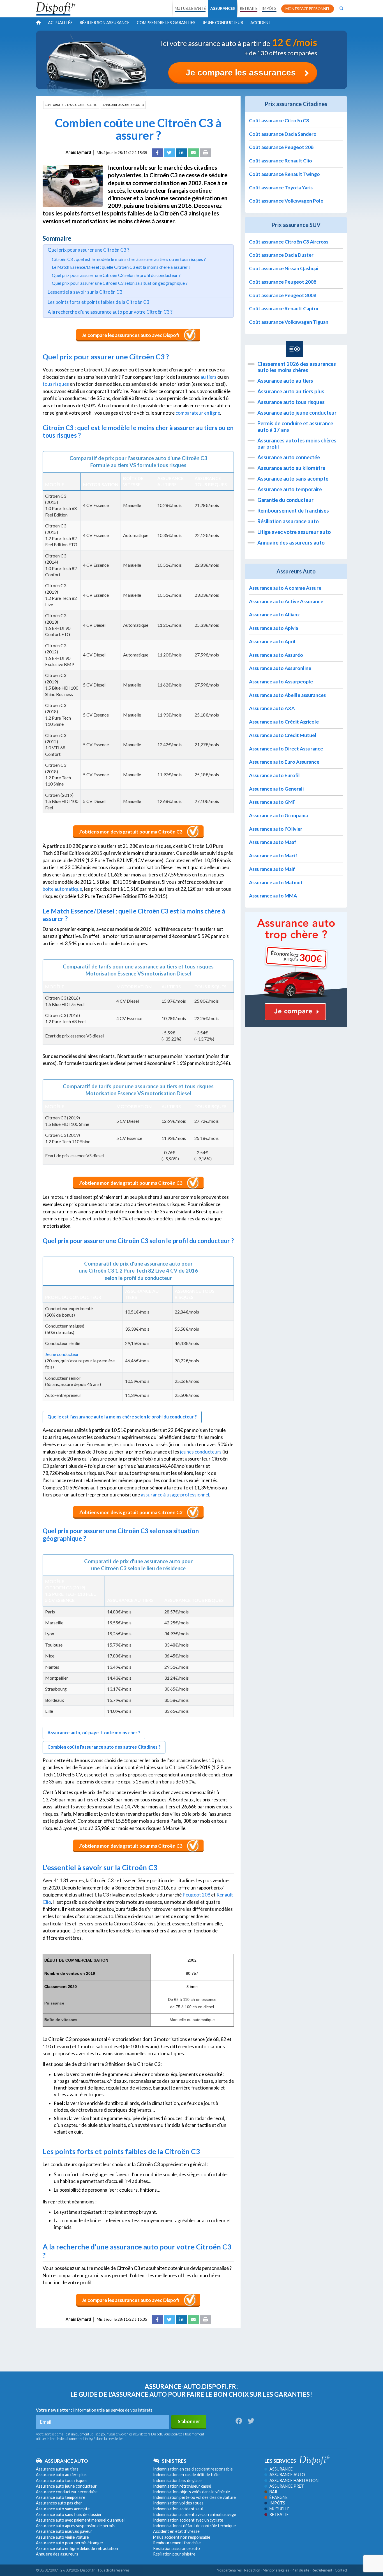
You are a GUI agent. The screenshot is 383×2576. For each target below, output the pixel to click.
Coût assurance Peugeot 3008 (283, 295)
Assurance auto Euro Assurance (284, 762)
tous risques (56, 384)
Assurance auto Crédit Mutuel (283, 735)
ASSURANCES (223, 8)
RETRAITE (248, 8)
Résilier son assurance (105, 23)
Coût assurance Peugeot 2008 (283, 282)
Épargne (279, 2497)
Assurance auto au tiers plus (291, 391)
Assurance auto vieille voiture (62, 2537)
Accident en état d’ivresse (176, 2531)
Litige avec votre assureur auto (294, 532)
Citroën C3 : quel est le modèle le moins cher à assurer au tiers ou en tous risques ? (129, 259)
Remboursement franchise (177, 2543)
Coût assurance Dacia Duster (281, 255)
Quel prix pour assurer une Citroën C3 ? (88, 250)
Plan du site (300, 2570)
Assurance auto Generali (276, 789)
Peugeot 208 (196, 1895)
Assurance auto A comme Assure (285, 588)
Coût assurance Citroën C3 (279, 120)
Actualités (60, 23)
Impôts (277, 2503)
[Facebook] (157, 153)
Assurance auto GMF (272, 802)
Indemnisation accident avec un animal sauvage (195, 2514)
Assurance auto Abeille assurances (287, 695)
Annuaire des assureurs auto (291, 543)
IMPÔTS (269, 8)
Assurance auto (287, 2475)
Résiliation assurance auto (288, 521)
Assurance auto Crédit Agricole (284, 722)
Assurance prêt (287, 2486)
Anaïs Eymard (78, 152)
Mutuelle (280, 2509)
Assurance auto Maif (272, 869)
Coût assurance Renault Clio (281, 161)
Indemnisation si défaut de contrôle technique (194, 2526)
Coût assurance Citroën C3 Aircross (289, 242)
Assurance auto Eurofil (274, 775)
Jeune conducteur (223, 23)
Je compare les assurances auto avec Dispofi (131, 335)
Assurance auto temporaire (290, 489)
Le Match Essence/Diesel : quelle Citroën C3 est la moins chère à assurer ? (121, 267)
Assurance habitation (294, 2480)
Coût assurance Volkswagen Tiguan (289, 322)
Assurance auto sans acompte (293, 479)
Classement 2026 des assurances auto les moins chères (297, 367)
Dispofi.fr (87, 2570)
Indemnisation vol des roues (178, 2503)
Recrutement (322, 2570)
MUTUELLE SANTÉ (190, 8)
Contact (341, 2570)
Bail (274, 2492)
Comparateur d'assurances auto (71, 105)
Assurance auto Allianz (274, 615)
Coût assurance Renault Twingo (284, 174)
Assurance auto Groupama (278, 815)
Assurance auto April (272, 641)
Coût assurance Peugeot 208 (281, 147)
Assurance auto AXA (272, 708)
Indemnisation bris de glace (177, 2480)
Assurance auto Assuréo (276, 655)
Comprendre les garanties (166, 23)
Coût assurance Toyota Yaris (281, 188)
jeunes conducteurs (201, 1452)
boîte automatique (62, 889)
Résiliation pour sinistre (174, 2554)
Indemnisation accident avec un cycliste (188, 2520)
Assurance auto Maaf (273, 842)
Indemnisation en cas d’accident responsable (193, 2469)
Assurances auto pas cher (59, 2503)
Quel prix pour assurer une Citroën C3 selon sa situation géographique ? (120, 283)
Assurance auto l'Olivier (276, 829)
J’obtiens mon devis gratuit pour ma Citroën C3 (131, 832)
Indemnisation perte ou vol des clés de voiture (194, 2497)
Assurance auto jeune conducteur (297, 413)
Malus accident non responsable (182, 2537)
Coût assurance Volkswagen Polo (286, 201)
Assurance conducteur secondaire (67, 2492)
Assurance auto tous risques (291, 402)
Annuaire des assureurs (57, 2554)
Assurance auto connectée (289, 457)
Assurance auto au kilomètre (291, 468)
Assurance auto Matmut (276, 882)
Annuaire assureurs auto (123, 105)
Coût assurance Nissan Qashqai (284, 268)
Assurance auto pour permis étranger (70, 2543)
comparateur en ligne (198, 413)
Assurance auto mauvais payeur (64, 2531)
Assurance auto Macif (273, 856)
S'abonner (189, 2421)
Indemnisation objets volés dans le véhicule (191, 2492)
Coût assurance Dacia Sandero (283, 134)
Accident (261, 23)
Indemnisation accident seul (178, 2509)
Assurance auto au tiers (285, 381)
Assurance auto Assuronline (280, 668)
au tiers (208, 377)
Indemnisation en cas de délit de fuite (186, 2475)
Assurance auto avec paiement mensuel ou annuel (80, 2520)
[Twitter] (169, 153)
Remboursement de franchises (293, 511)
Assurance (281, 2469)
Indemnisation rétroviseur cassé (182, 2486)
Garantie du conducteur (285, 500)
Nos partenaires (229, 2570)
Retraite (279, 2514)
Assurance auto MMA (273, 896)
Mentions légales (276, 2570)
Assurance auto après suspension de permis (75, 2526)
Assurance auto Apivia (274, 628)
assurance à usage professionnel (175, 1495)
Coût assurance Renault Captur (284, 308)
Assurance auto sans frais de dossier (69, 2514)
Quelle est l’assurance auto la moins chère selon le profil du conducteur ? (122, 1417)
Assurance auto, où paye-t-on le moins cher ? (94, 1733)
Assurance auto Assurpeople (281, 682)
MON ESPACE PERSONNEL (308, 9)
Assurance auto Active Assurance (286, 601)
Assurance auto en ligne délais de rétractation (77, 2548)
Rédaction (252, 2570)
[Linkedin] (181, 153)
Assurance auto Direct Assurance (286, 749)
